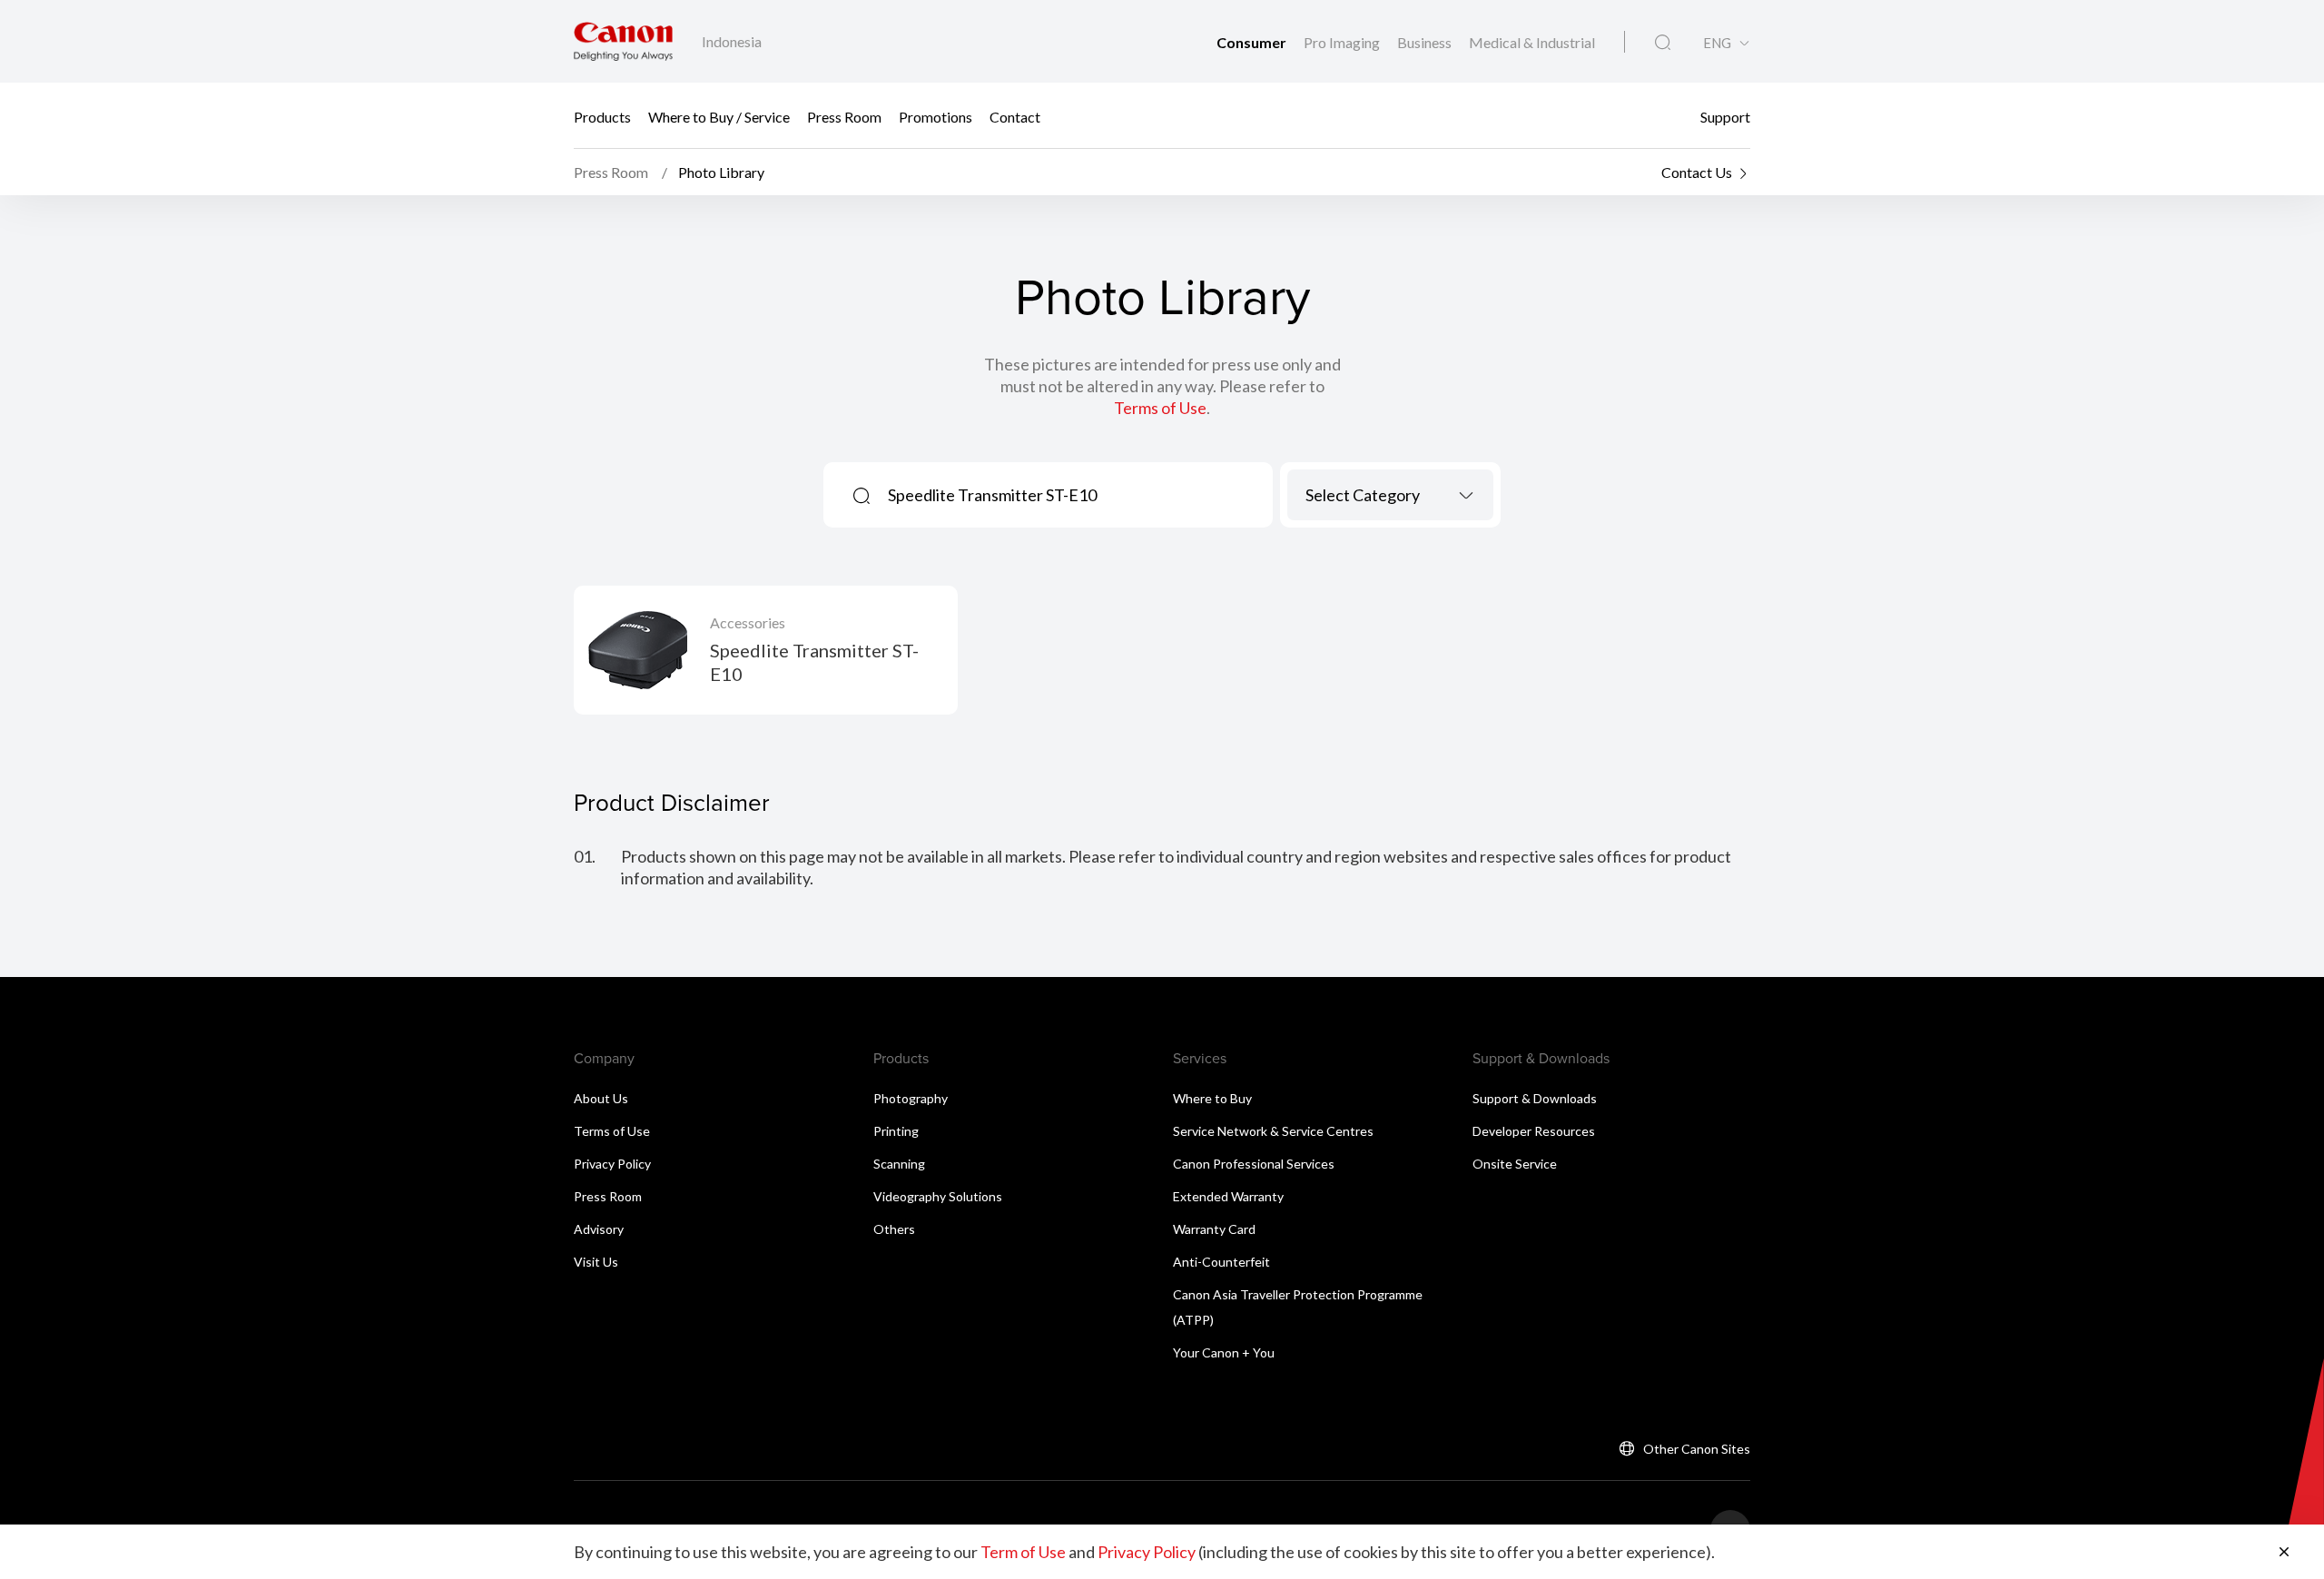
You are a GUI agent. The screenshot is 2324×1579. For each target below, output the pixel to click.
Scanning (899, 1164)
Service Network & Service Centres (1273, 1131)
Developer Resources (1534, 1131)
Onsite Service (1515, 1164)
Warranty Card (1214, 1229)
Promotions (936, 116)
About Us (601, 1098)
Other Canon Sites (1697, 1449)
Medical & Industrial (1532, 42)
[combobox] (1390, 495)
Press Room (844, 116)
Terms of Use (1160, 408)
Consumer (1253, 42)
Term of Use (1023, 1552)
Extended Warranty (1228, 1196)
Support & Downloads (1535, 1098)
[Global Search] (1663, 43)
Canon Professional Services (1254, 1164)
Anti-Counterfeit (1221, 1262)
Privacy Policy (612, 1164)
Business (1426, 42)
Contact (1015, 116)
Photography (911, 1098)
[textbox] (1390, 495)
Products (602, 116)
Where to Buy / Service (719, 116)
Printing (896, 1131)
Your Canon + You (1224, 1352)
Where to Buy (1212, 1098)
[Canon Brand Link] (623, 41)
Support (1725, 116)
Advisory (599, 1229)
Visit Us (596, 1262)
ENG (1717, 43)
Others (894, 1229)
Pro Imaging (1343, 42)
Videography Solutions (938, 1196)
